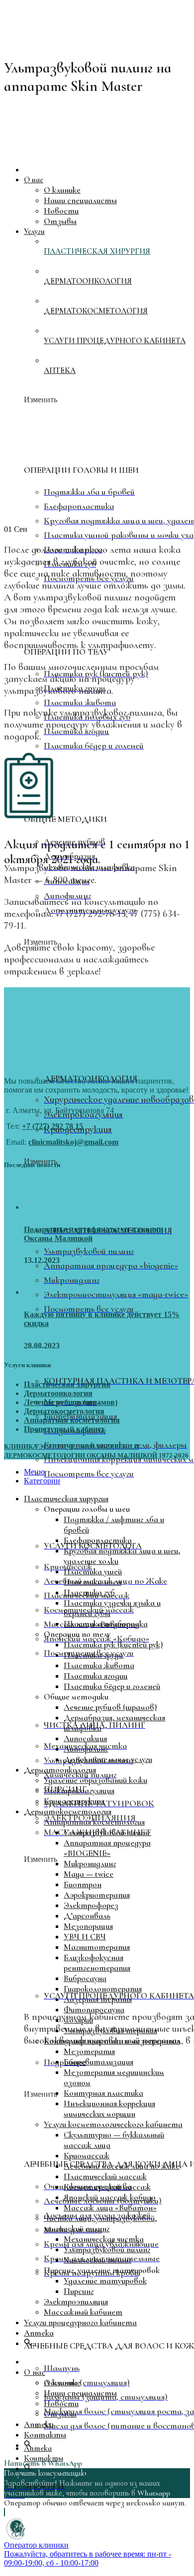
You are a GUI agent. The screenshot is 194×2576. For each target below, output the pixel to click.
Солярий (78, 2020)
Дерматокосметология (64, 1411)
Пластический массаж (105, 2176)
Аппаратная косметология (72, 1420)
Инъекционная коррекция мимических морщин (109, 2109)
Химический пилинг (97, 2260)
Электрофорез (91, 1905)
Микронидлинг (90, 1864)
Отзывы (60, 2414)
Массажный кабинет (83, 2312)
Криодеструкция (74, 1801)
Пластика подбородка (106, 1624)
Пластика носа (93, 1582)
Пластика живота (99, 1665)
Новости (61, 2403)
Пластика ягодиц (96, 1676)
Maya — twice (89, 1874)
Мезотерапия (89, 2051)
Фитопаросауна (94, 2010)
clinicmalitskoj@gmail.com (73, 1142)
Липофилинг (86, 1749)
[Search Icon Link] (28, 2343)
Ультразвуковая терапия (110, 2030)
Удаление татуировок (105, 2281)
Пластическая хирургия (67, 1384)
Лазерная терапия (98, 1999)
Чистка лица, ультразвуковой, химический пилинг (100, 2223)
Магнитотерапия (97, 1947)
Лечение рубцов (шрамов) (71, 1402)
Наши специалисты (80, 2393)
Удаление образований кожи (96, 1780)
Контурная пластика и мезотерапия (112, 2041)
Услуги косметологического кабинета (113, 2124)
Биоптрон (83, 1884)
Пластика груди (93, 1655)
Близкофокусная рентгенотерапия (97, 1963)
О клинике (62, 2383)
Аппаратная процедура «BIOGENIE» (107, 1848)
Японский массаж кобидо (110, 2197)
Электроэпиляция (76, 2302)
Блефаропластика (98, 1540)
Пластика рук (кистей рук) (113, 1645)
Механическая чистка (104, 2239)
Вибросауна (85, 1978)
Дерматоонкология (58, 1393)
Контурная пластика (103, 2093)
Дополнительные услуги (108, 1759)
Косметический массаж (107, 2187)
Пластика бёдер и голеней (112, 1686)
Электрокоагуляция (79, 1791)
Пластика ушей (93, 1572)
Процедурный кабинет (64, 1429)
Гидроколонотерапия (103, 1989)
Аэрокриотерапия (97, 1895)
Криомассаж (87, 2156)
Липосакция (85, 1738)
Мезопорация (88, 1926)
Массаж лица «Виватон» (110, 2208)
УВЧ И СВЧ (85, 1937)
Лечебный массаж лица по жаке (122, 2166)
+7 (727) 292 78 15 (52, 1126)
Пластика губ (89, 1592)
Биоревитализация (98, 2062)
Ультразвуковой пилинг (107, 1832)
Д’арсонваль (87, 1916)
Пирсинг (79, 2291)
